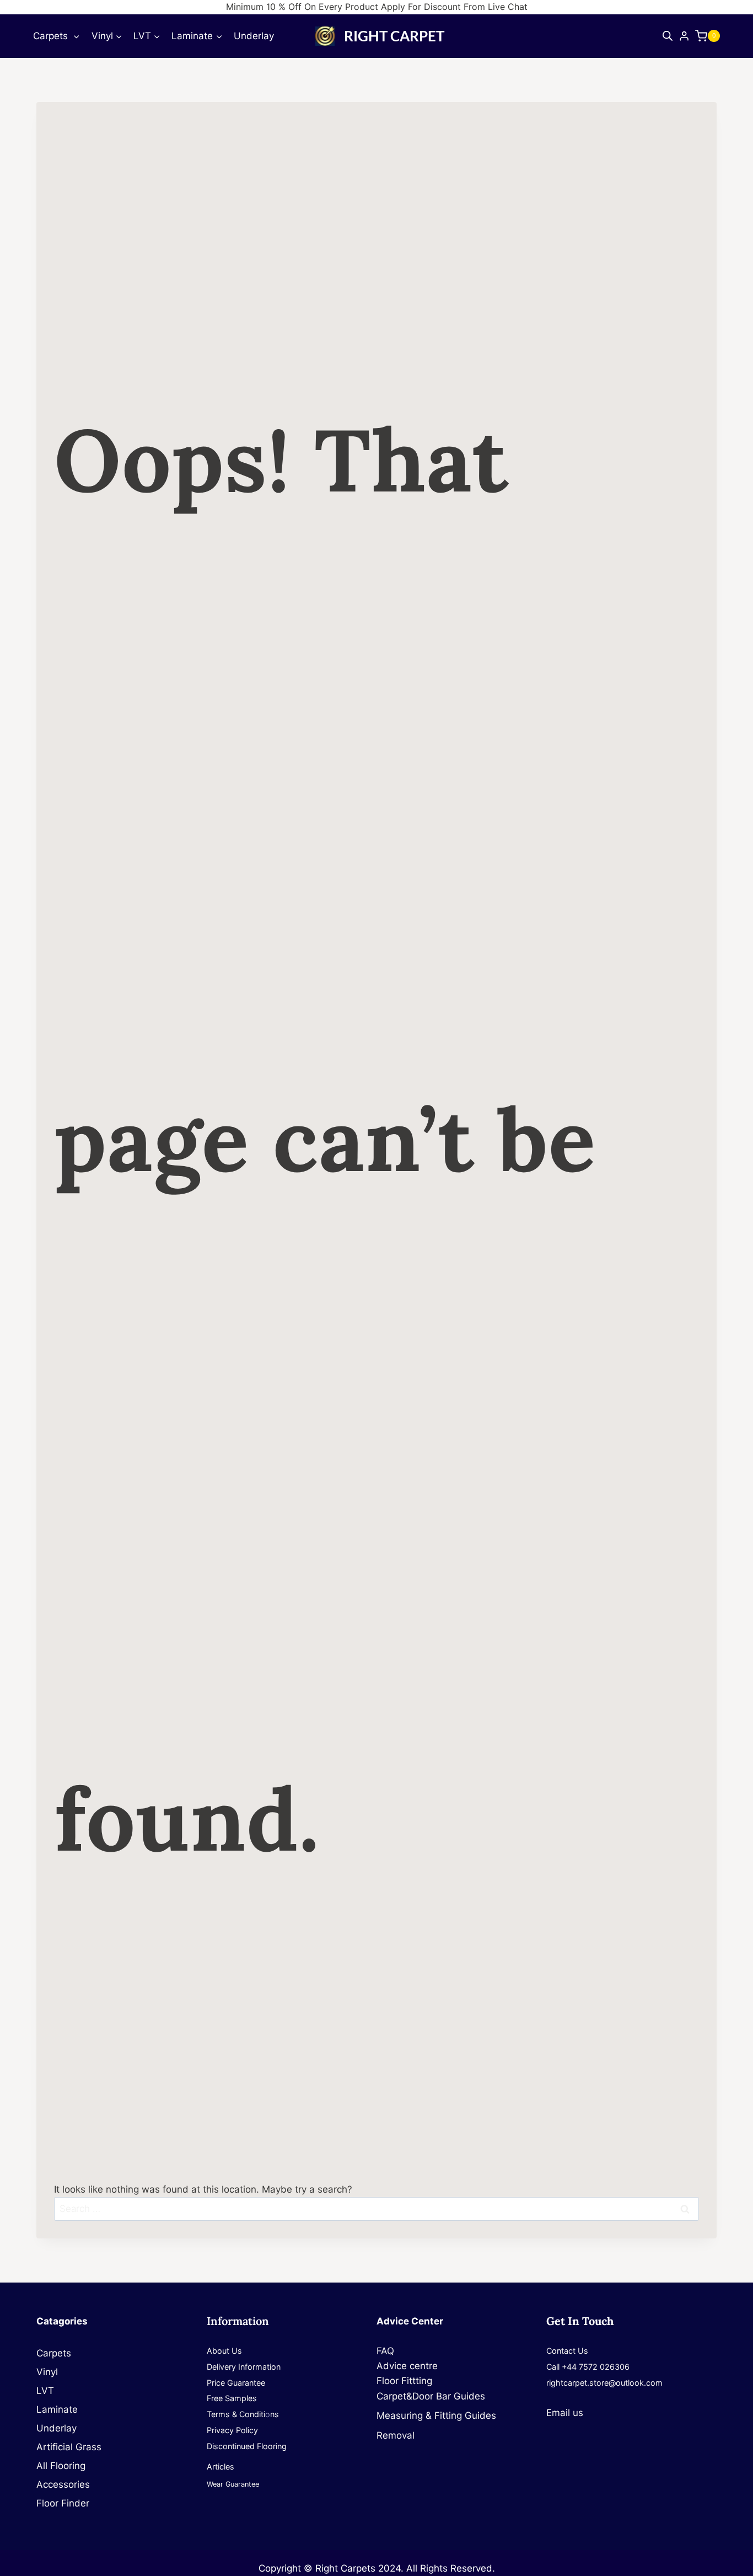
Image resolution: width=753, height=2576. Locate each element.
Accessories (63, 2484)
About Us (224, 2351)
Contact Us (567, 2351)
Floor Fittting (404, 2381)
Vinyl (47, 2372)
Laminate (57, 2409)
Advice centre (407, 2366)
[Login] (684, 36)
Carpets (57, 2353)
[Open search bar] (668, 36)
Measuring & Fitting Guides (436, 2415)
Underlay (254, 36)
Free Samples (232, 2398)
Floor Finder (63, 2503)
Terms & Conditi (236, 2414)
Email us (565, 2413)
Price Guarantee (236, 2383)
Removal (396, 2435)
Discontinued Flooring (247, 2446)
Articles (220, 2467)
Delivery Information (244, 2367)
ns (275, 2414)
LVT (45, 2391)
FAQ (385, 2351)
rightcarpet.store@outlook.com (604, 2383)
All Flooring (61, 2466)
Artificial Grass (69, 2447)
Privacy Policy (232, 2430)
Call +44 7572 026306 (588, 2367)
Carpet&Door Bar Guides (431, 2396)
